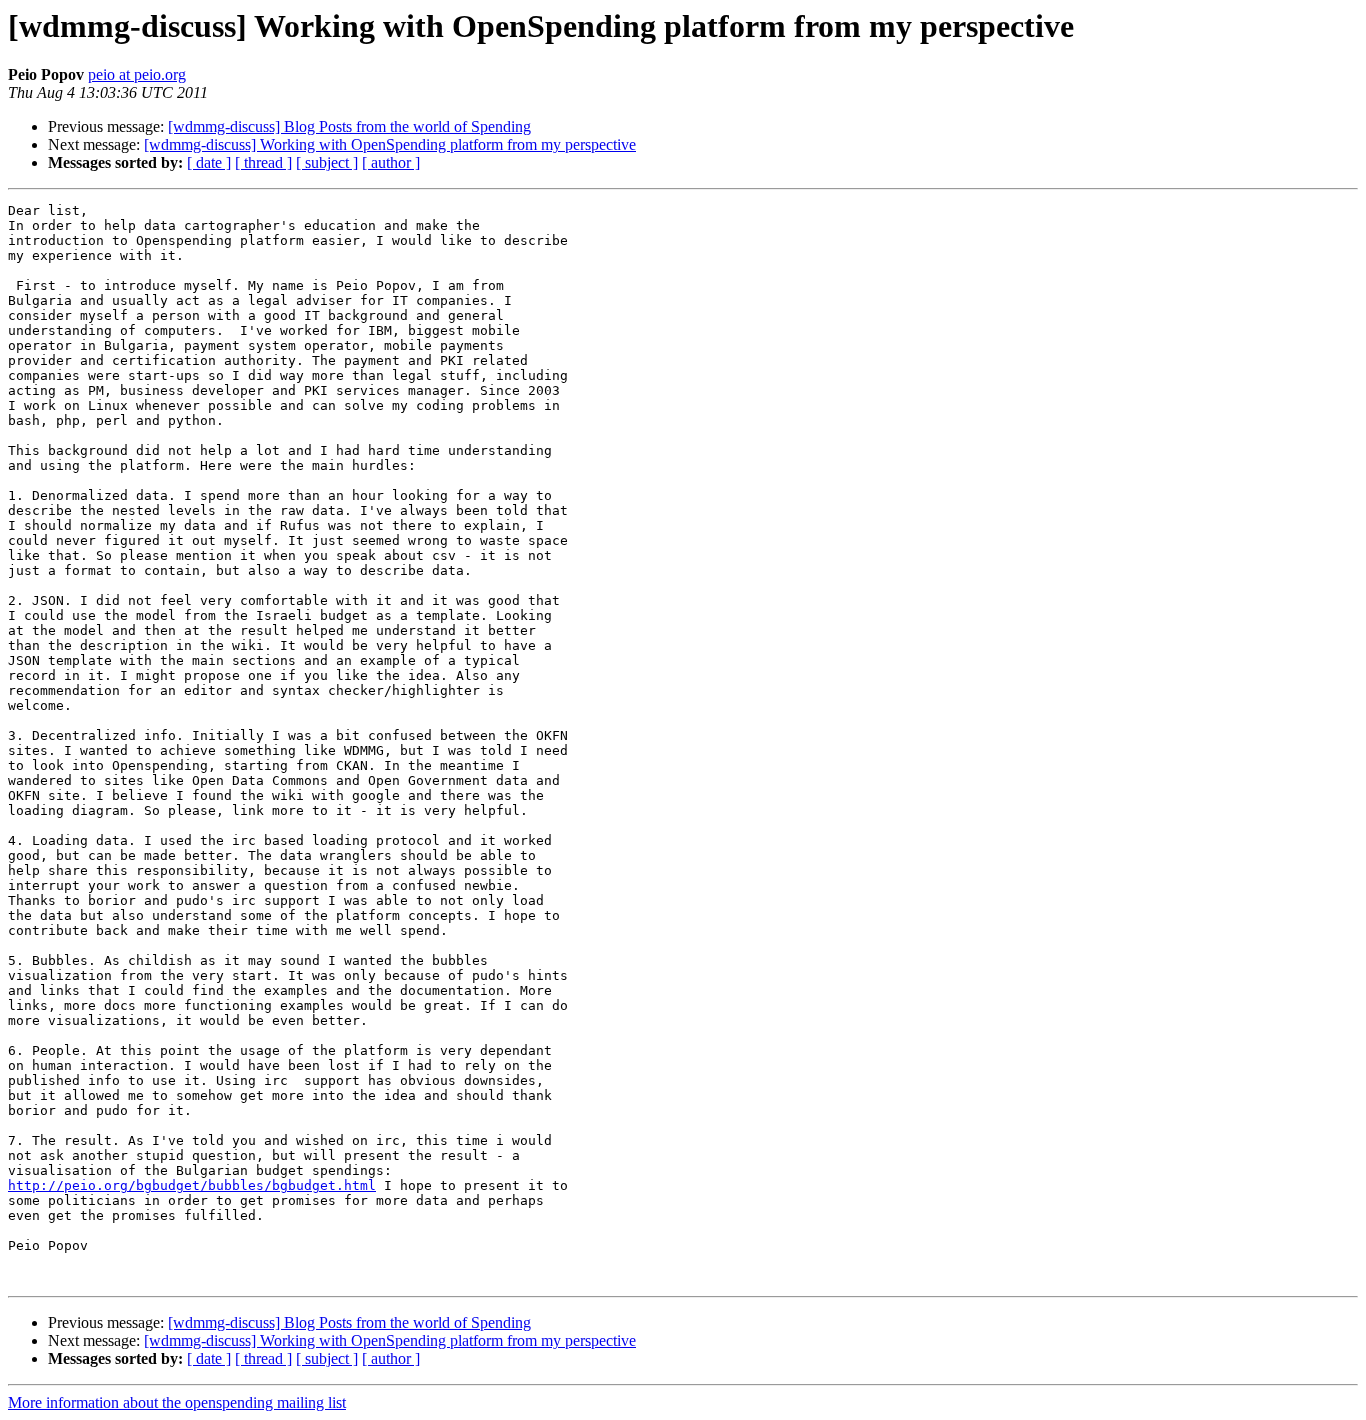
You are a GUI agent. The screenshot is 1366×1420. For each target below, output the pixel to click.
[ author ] (391, 162)
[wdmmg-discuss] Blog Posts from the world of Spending (349, 126)
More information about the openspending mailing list (177, 1402)
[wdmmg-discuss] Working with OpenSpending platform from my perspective (390, 144)
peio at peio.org (137, 74)
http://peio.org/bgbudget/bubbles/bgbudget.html (192, 1185)
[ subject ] (327, 162)
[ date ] (209, 162)
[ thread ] (263, 162)
